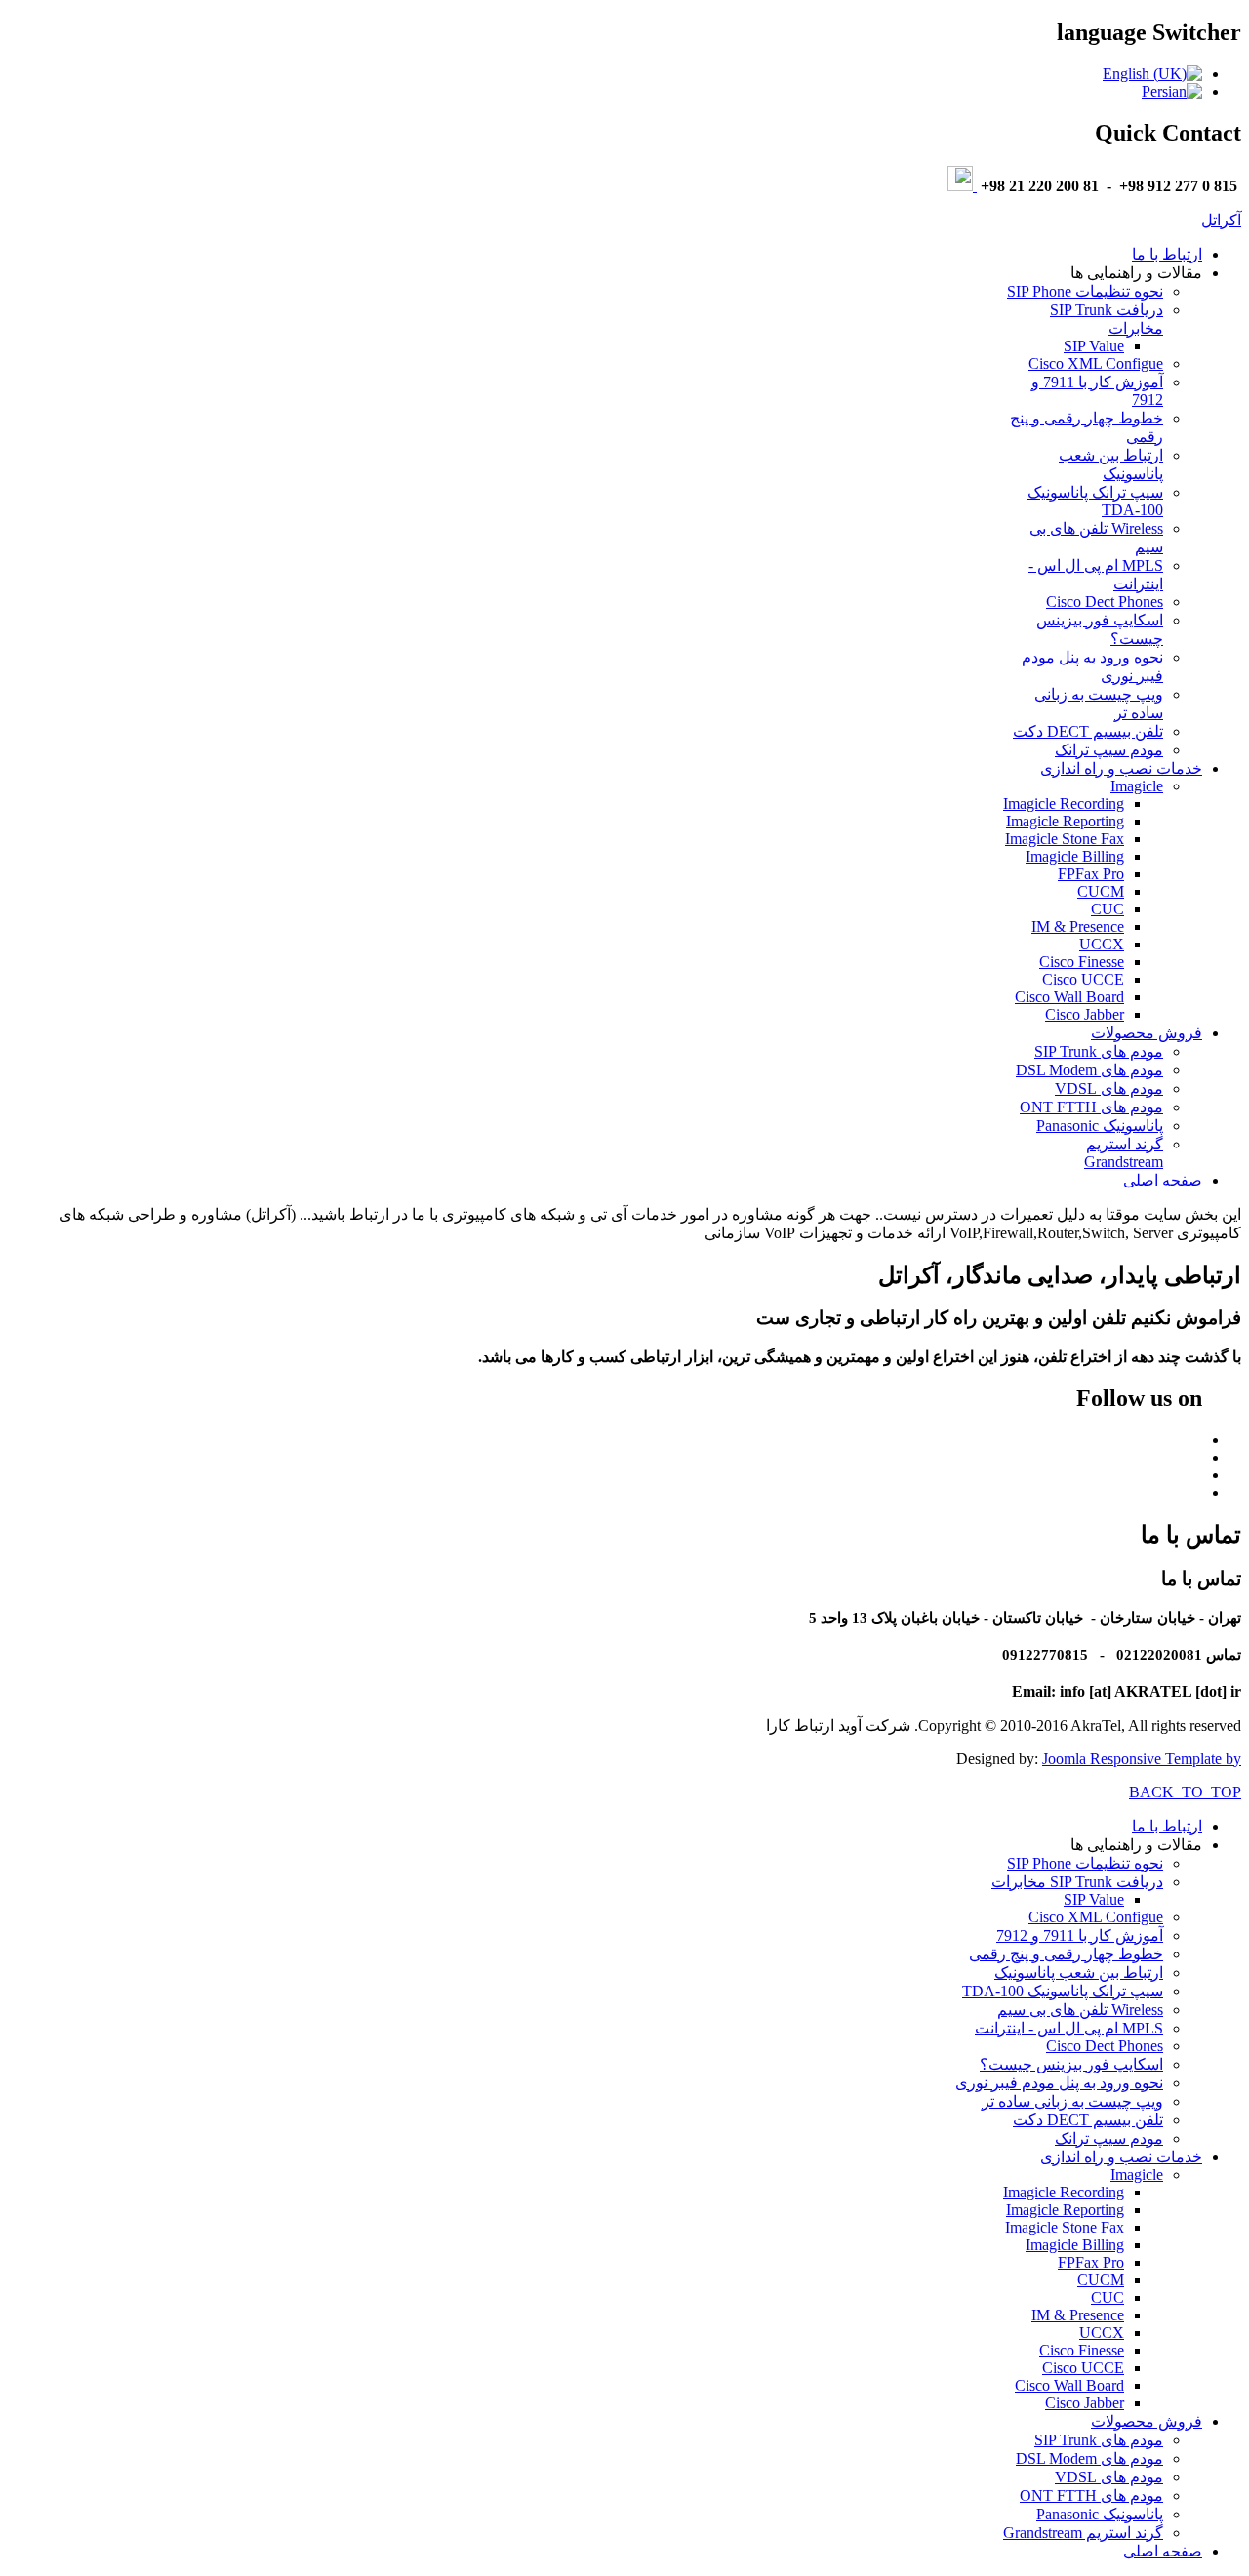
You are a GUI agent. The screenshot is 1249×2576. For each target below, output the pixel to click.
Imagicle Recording (1064, 804)
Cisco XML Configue (1096, 363)
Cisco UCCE (1083, 979)
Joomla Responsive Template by (1142, 1759)
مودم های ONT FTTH (1091, 1107)
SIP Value (1094, 346)
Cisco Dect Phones (1105, 602)
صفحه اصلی (1163, 1180)
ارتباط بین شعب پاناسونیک (1079, 1972)
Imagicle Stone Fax (1065, 839)
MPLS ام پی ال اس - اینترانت (1069, 2028)
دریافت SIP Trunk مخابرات (1077, 1882)
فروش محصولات (1147, 1033)
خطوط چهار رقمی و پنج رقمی (1066, 1954)
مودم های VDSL (1109, 1088)
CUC (1108, 909)
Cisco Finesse (1082, 962)
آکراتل (1221, 220)
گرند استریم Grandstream (1124, 1153)
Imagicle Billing (1075, 856)
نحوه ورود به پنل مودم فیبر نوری (1059, 2083)
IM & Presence (1078, 926)
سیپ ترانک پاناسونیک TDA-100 (1063, 1991)
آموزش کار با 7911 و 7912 (1080, 1935)
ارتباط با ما (1167, 254)
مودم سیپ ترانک (1109, 750)
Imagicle (1137, 786)
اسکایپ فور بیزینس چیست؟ (1071, 2064)
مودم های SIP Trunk (1099, 1051)
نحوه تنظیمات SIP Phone (1085, 291)
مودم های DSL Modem (1089, 1070)
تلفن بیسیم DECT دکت (1088, 731)
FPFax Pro (1091, 874)
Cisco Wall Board (1069, 997)
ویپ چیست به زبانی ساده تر (1072, 2101)
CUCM (1101, 891)
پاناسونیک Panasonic (1100, 1126)
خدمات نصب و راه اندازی (1121, 768)
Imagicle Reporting (1065, 821)
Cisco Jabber (1085, 1014)
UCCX (1102, 944)
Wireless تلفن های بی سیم (1080, 2010)
